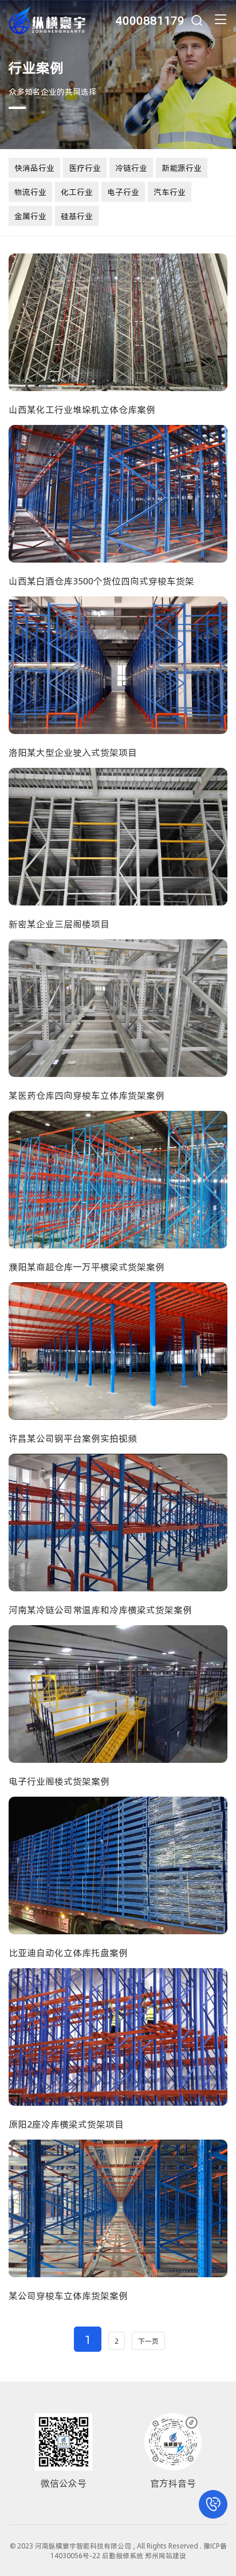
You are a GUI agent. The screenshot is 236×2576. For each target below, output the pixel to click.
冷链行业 (131, 168)
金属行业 (30, 216)
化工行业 (77, 192)
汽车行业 (170, 192)
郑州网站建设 (166, 2555)
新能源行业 (182, 168)
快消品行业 (34, 168)
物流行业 (30, 192)
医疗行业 (85, 168)
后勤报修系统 (123, 2555)
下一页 (148, 2341)
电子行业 (123, 192)
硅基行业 (77, 216)
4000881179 (150, 20)
